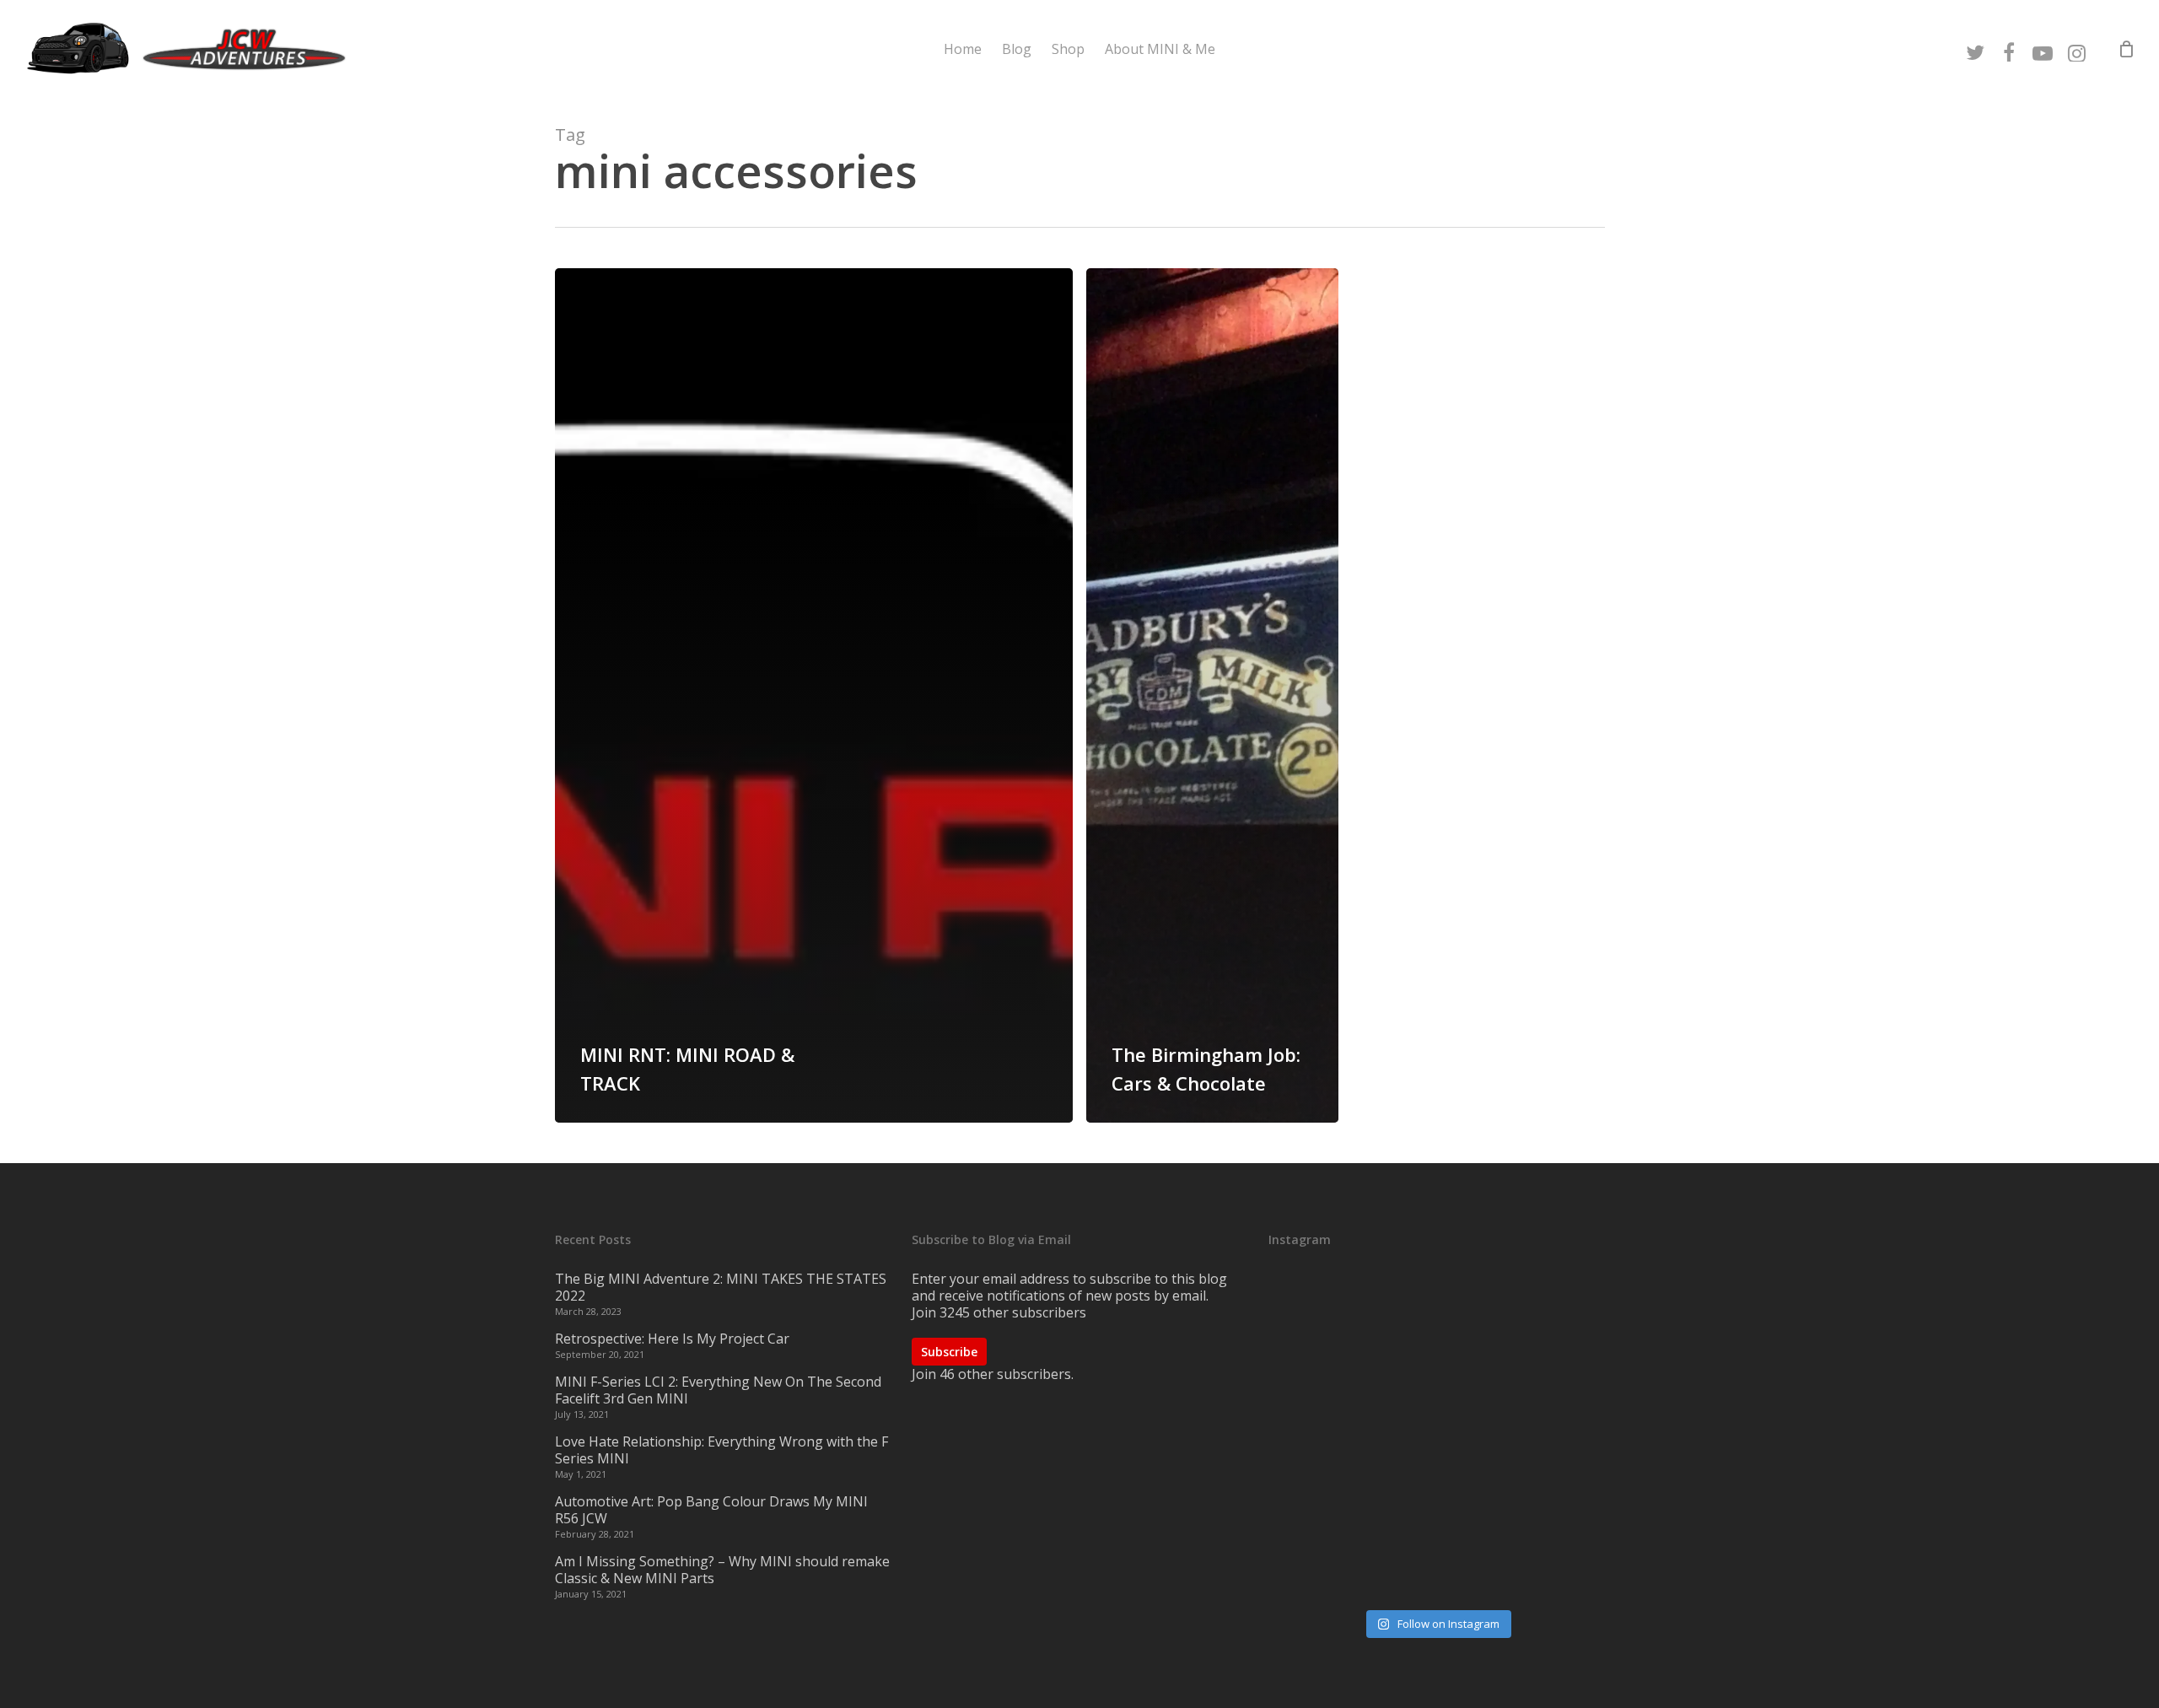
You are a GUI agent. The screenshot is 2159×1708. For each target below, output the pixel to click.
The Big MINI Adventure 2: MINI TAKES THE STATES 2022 (721, 1287)
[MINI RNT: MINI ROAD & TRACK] (814, 695)
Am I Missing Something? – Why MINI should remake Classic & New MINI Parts (722, 1570)
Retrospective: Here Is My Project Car (672, 1339)
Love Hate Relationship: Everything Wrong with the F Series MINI (721, 1450)
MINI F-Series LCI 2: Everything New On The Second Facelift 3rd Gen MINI (718, 1390)
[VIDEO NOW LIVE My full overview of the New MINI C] (1436, 1438)
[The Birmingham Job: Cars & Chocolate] (1212, 695)
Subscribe (949, 1352)
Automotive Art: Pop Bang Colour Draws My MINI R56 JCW (711, 1510)
